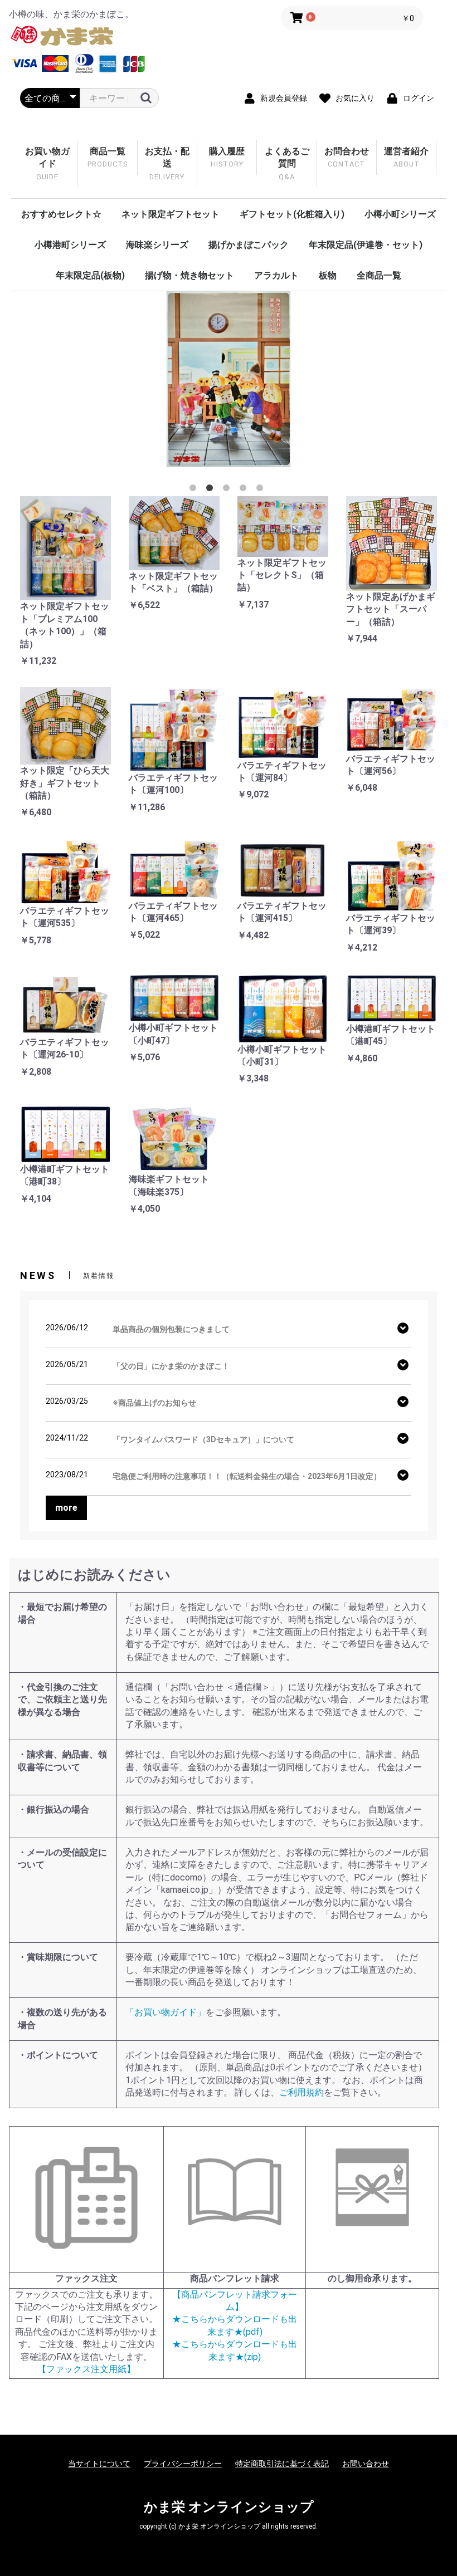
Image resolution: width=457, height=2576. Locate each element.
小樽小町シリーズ (400, 214)
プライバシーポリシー (183, 2464)
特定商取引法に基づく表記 (282, 2464)
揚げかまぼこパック (249, 245)
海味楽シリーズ (157, 245)
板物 (328, 275)
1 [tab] (195, 490)
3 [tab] (229, 490)
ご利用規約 (302, 2092)
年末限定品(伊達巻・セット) (366, 245)
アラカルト (276, 275)
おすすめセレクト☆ (61, 214)
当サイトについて (99, 2464)
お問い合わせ (366, 2464)
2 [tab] (212, 490)
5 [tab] (262, 490)
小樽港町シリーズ (70, 245)
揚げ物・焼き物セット (189, 275)
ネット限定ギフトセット (171, 214)
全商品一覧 (379, 275)
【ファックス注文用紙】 (86, 2369)
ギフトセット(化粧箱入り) (292, 214)
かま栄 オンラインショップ (229, 2507)
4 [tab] (245, 490)
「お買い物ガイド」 (166, 2012)
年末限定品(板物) (90, 275)
